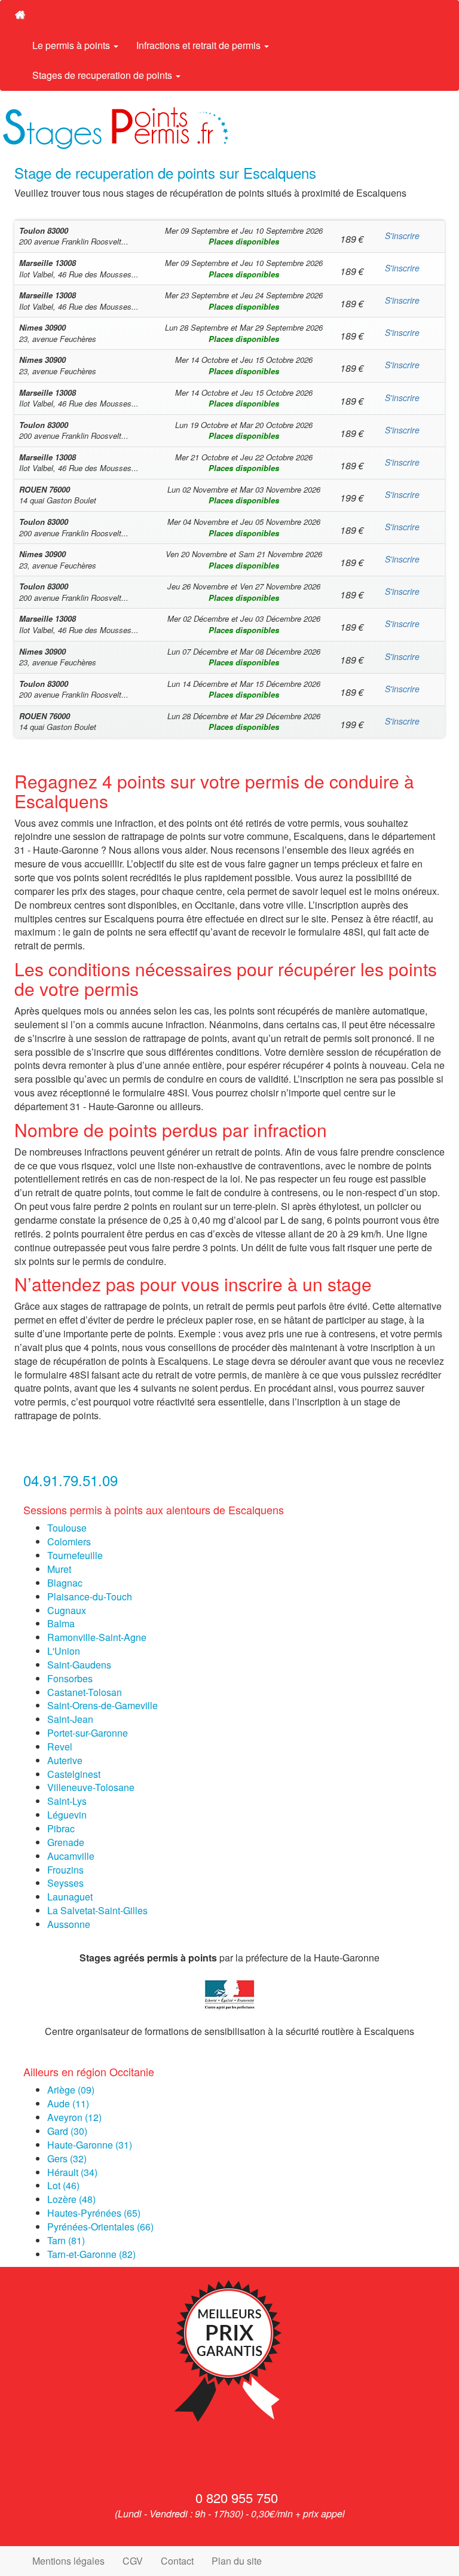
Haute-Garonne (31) (90, 2145)
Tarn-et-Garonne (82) (91, 2254)
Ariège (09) (71, 2090)
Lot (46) (63, 2185)
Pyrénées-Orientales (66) (100, 2227)
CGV (133, 2561)
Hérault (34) (72, 2172)
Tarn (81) (66, 2240)
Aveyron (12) (74, 2117)
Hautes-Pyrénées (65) (94, 2213)
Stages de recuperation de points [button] (103, 75)
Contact (177, 2561)
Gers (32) (67, 2158)
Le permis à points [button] (72, 45)
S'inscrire (402, 236)
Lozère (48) (71, 2199)
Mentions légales (68, 2561)
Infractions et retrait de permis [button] (200, 45)
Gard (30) (67, 2131)
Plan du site (237, 2561)
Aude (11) (68, 2103)
